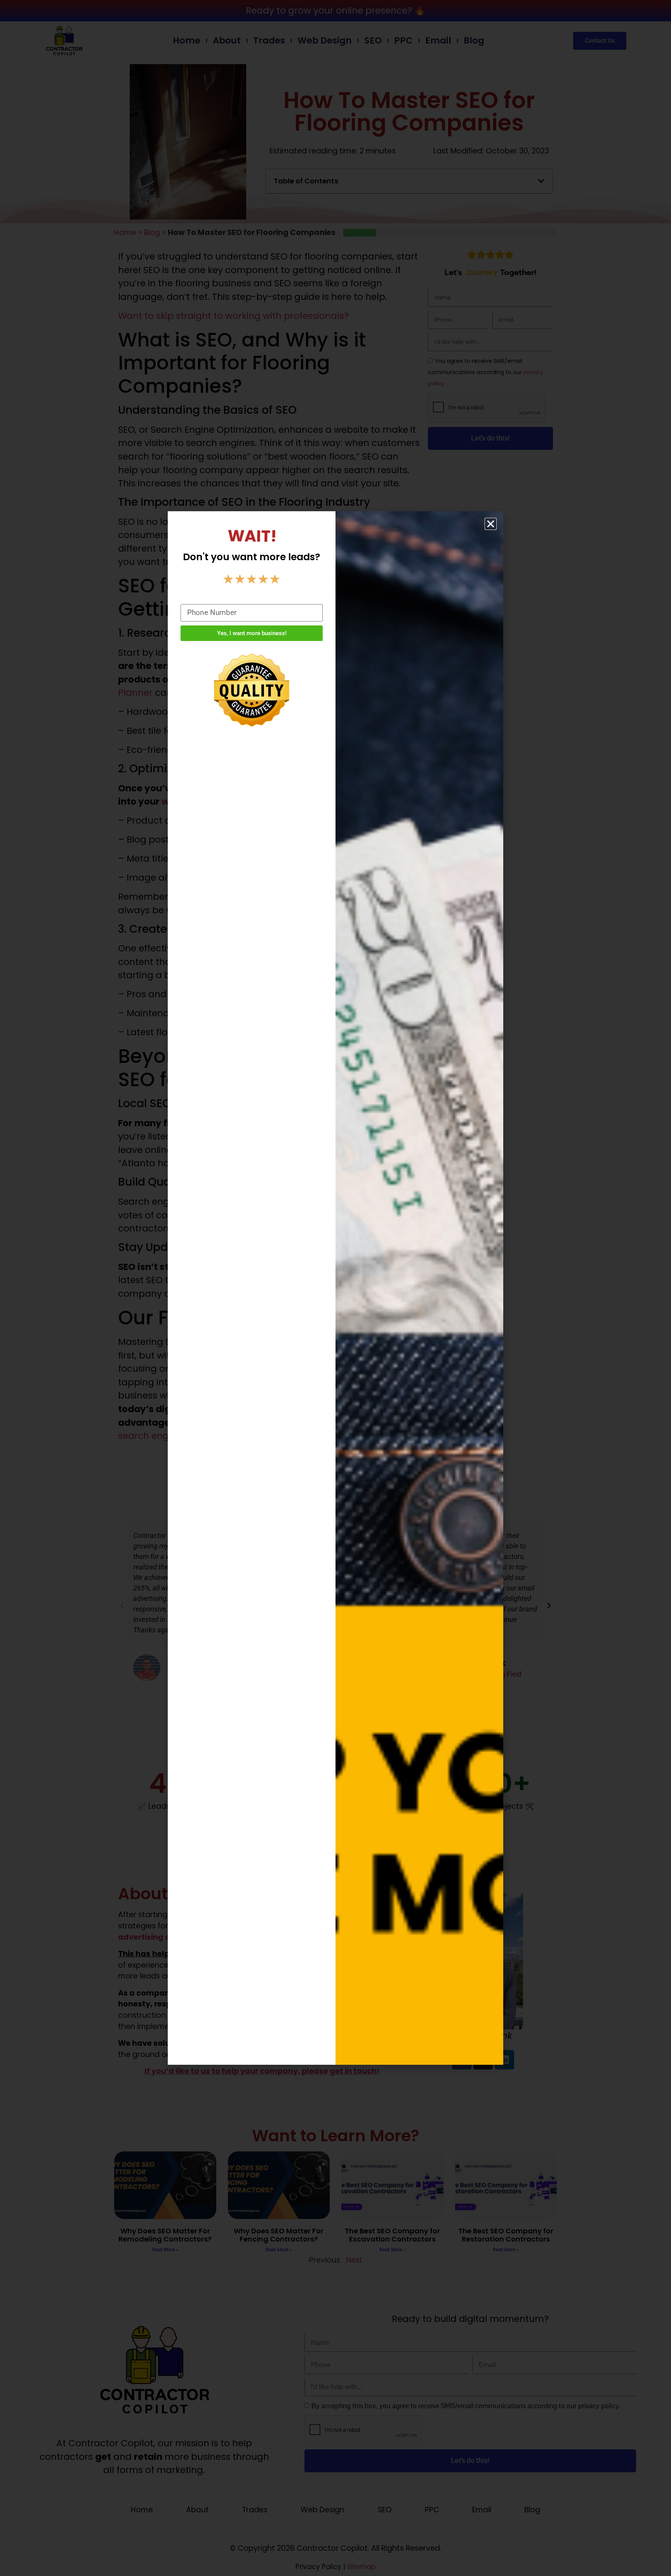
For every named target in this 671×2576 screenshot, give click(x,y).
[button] (491, 524)
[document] (335, 1288)
